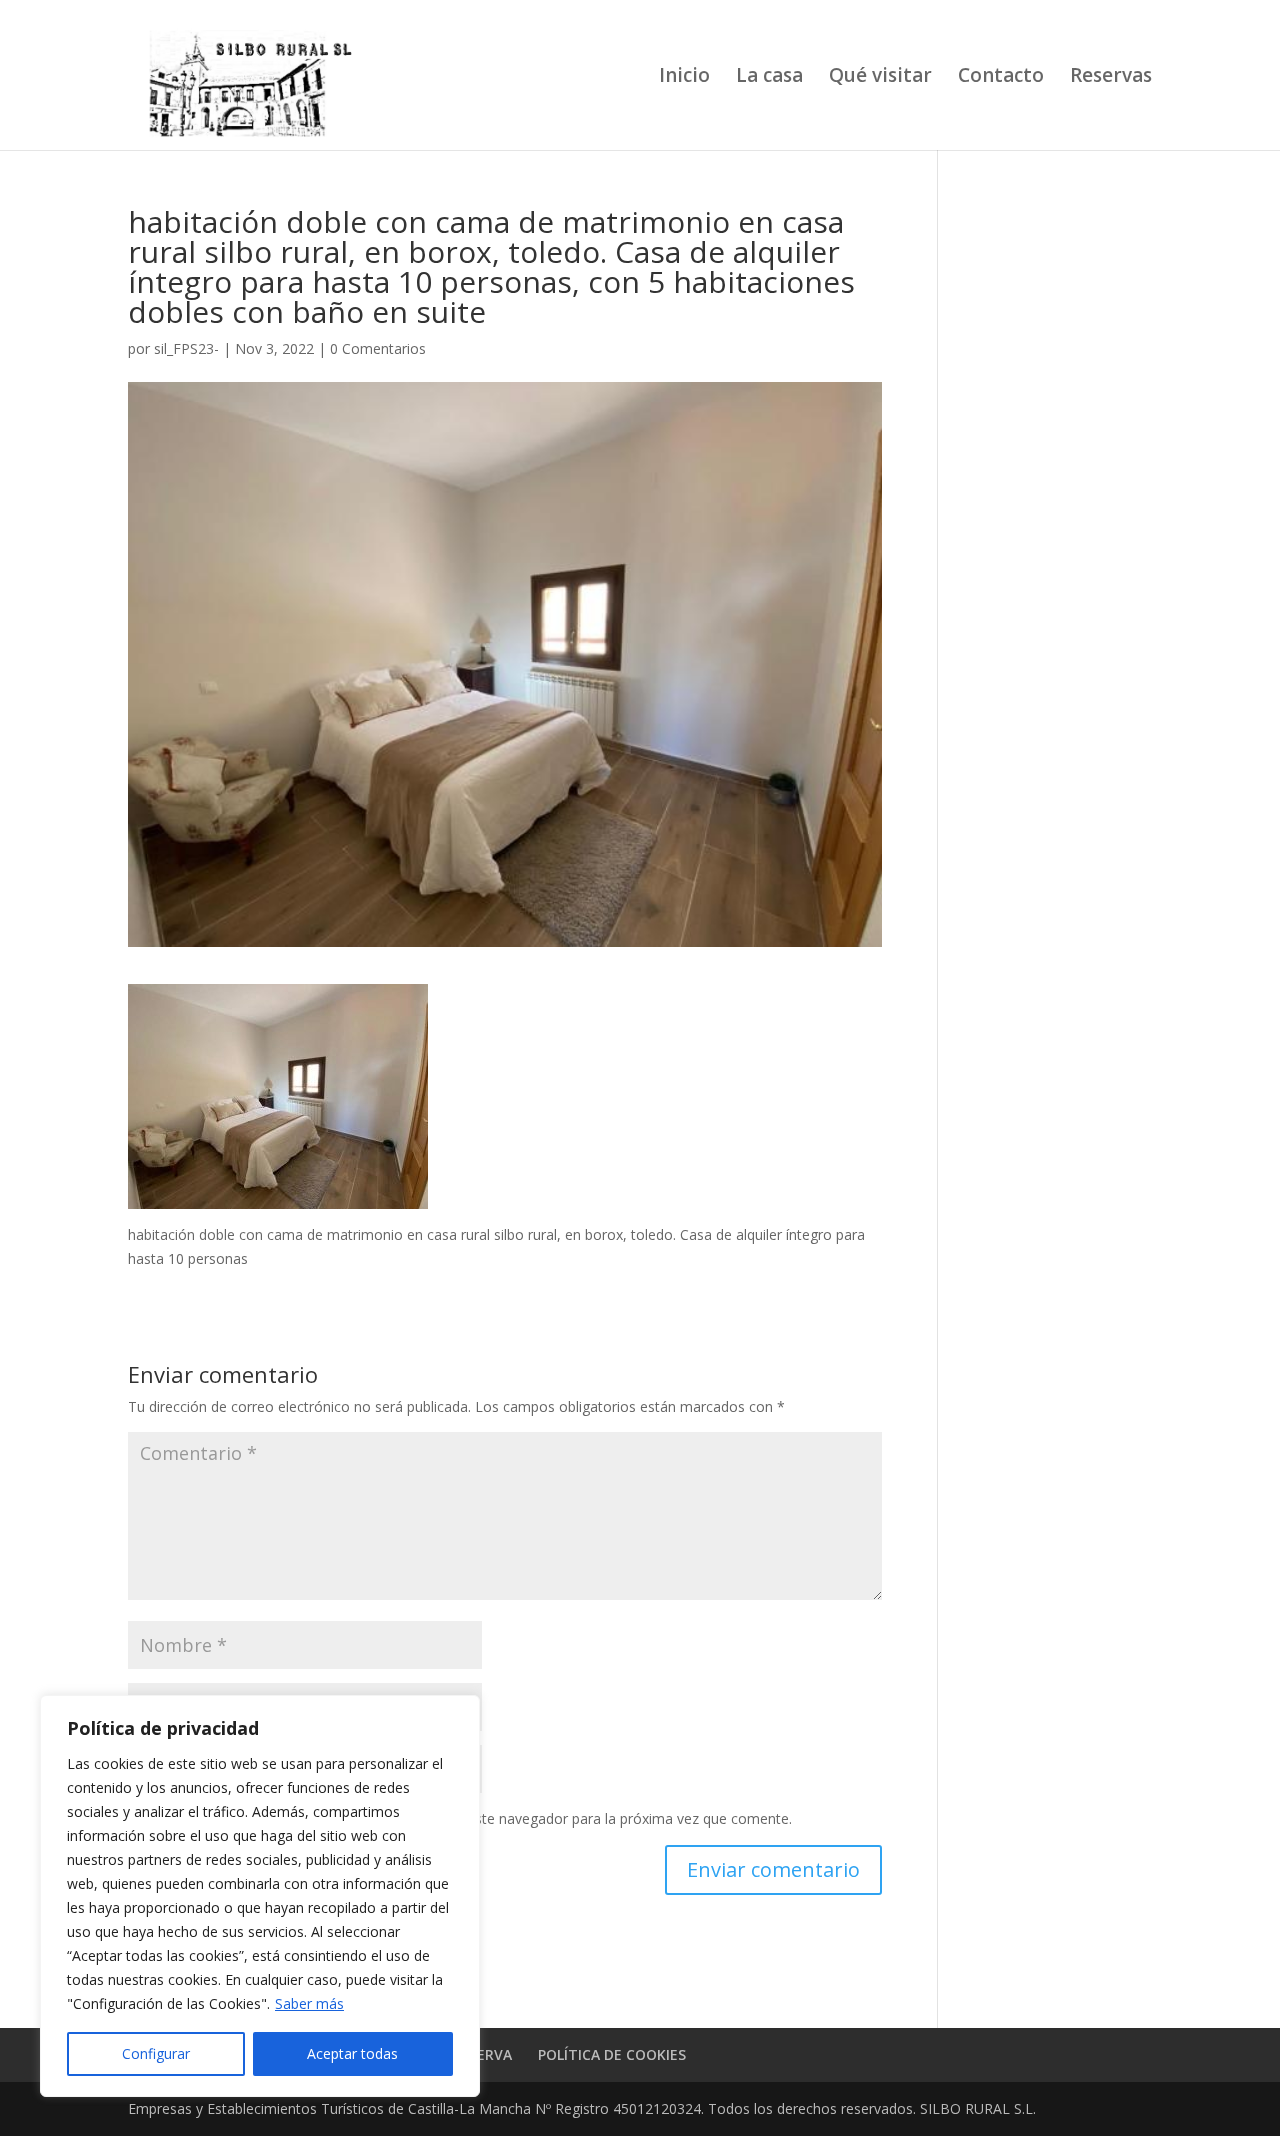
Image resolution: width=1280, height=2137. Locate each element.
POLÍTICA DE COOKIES (612, 2054)
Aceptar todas (352, 2053)
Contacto (1001, 78)
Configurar (156, 2053)
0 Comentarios (378, 348)
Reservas (1111, 78)
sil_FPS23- (186, 348)
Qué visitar (880, 78)
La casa (769, 78)
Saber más (309, 2003)
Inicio (684, 78)
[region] (260, 1896)
